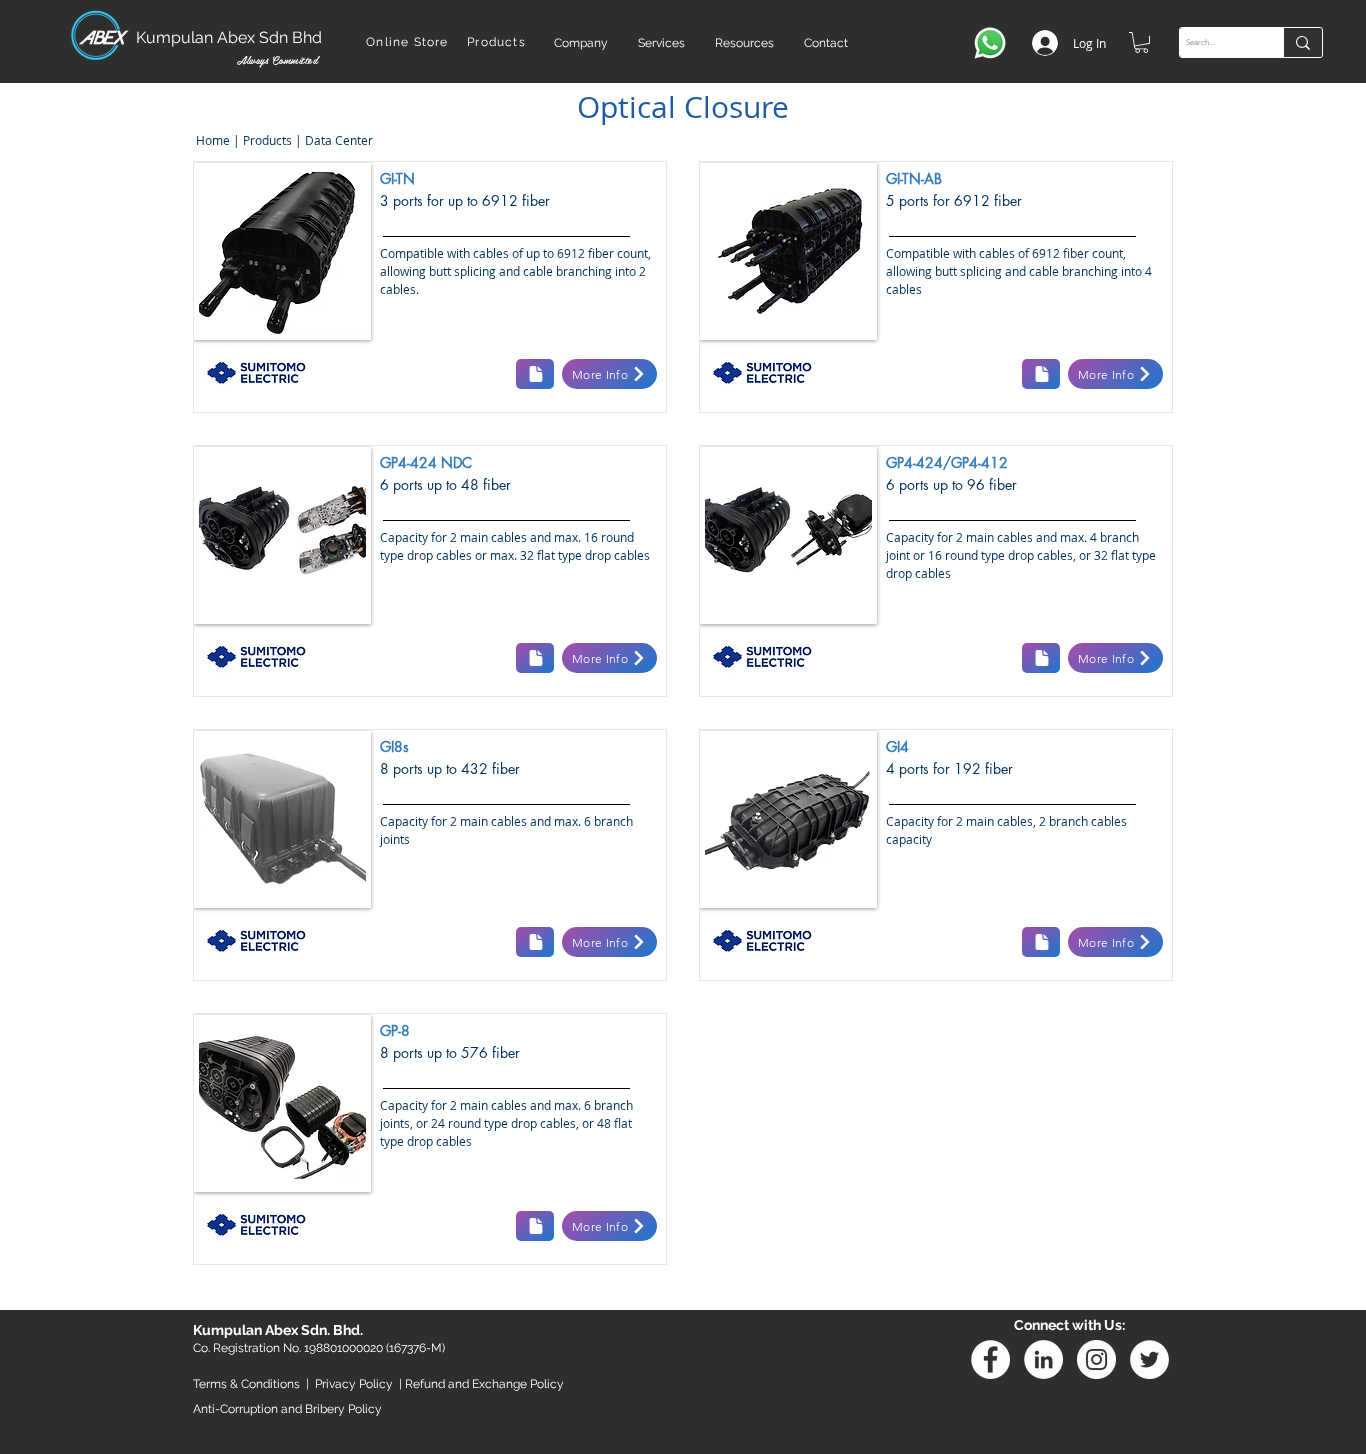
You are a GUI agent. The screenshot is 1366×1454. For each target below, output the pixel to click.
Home (211, 140)
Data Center (337, 140)
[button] (581, 43)
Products (267, 140)
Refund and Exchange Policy (484, 1384)
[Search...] (1302, 42)
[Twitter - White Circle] (1149, 1359)
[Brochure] (535, 374)
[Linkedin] (1043, 1359)
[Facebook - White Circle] (990, 1359)
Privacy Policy (354, 1384)
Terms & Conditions (246, 1384)
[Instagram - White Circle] (1096, 1359)
